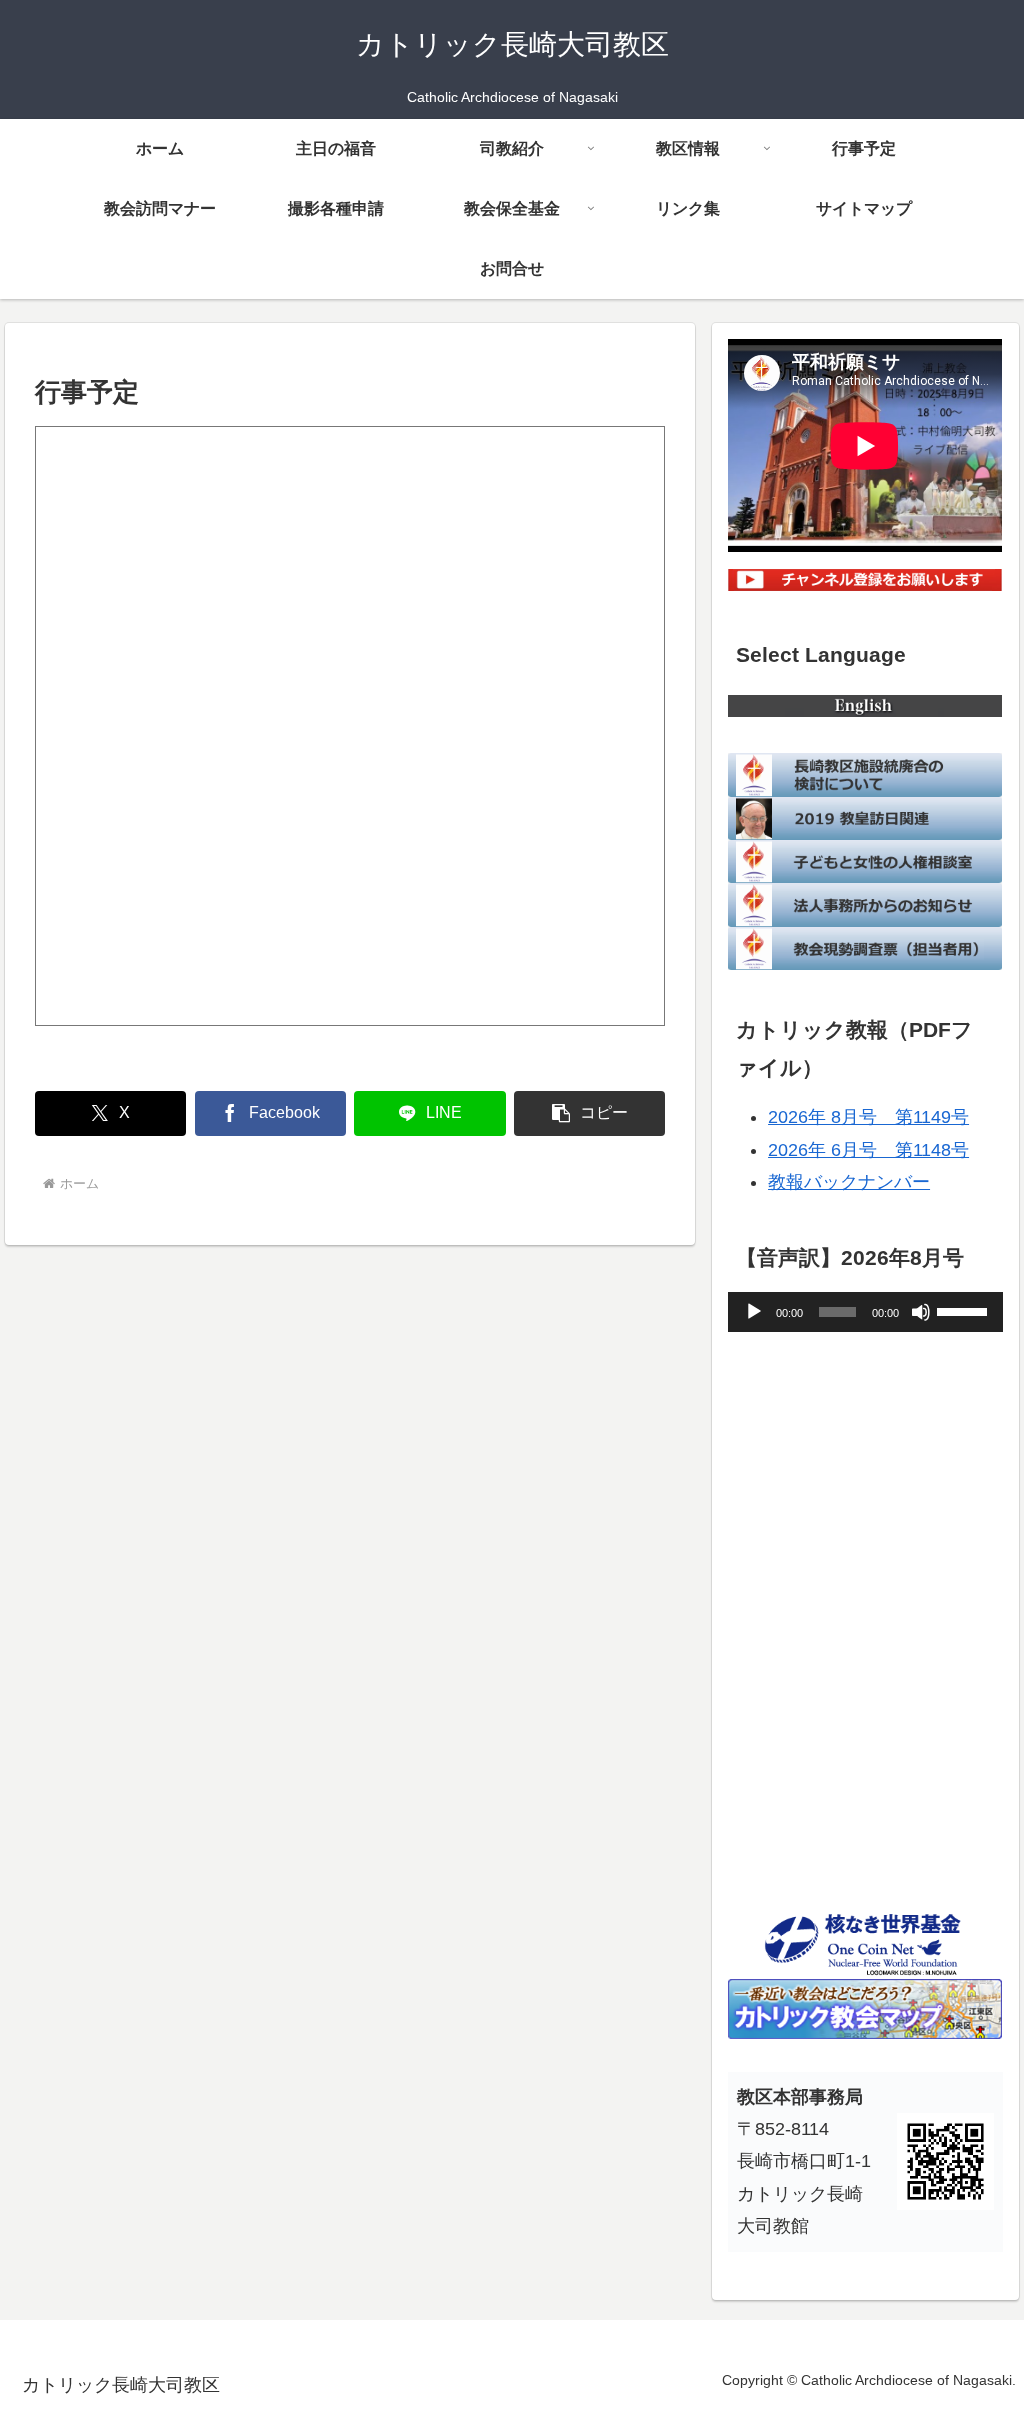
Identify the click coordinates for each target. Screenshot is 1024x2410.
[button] (589, 1113)
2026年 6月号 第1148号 (868, 1150)
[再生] (754, 1312)
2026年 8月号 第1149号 (868, 1117)
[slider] (965, 1310)
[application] (865, 1312)
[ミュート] (921, 1312)
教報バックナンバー (849, 1182)
